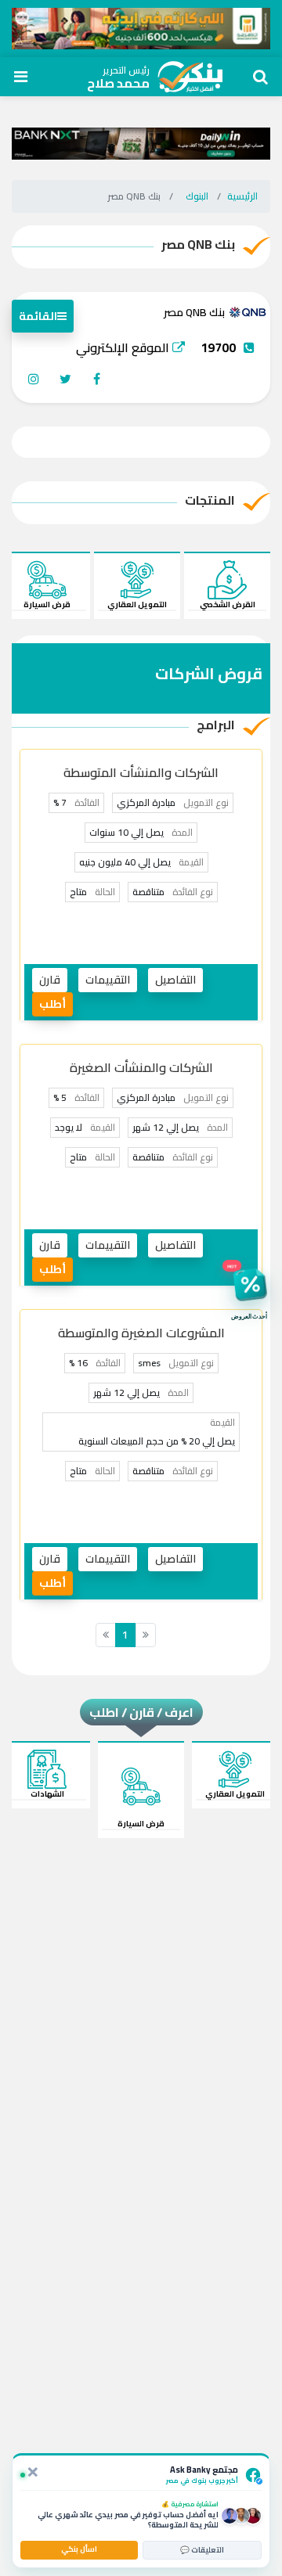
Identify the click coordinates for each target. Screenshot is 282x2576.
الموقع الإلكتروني (124, 347)
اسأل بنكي (79, 2549)
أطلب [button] (52, 1004)
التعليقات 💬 (202, 2550)
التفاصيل (175, 980)
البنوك (197, 196)
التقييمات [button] (108, 980)
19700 (218, 347)
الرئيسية (242, 196)
